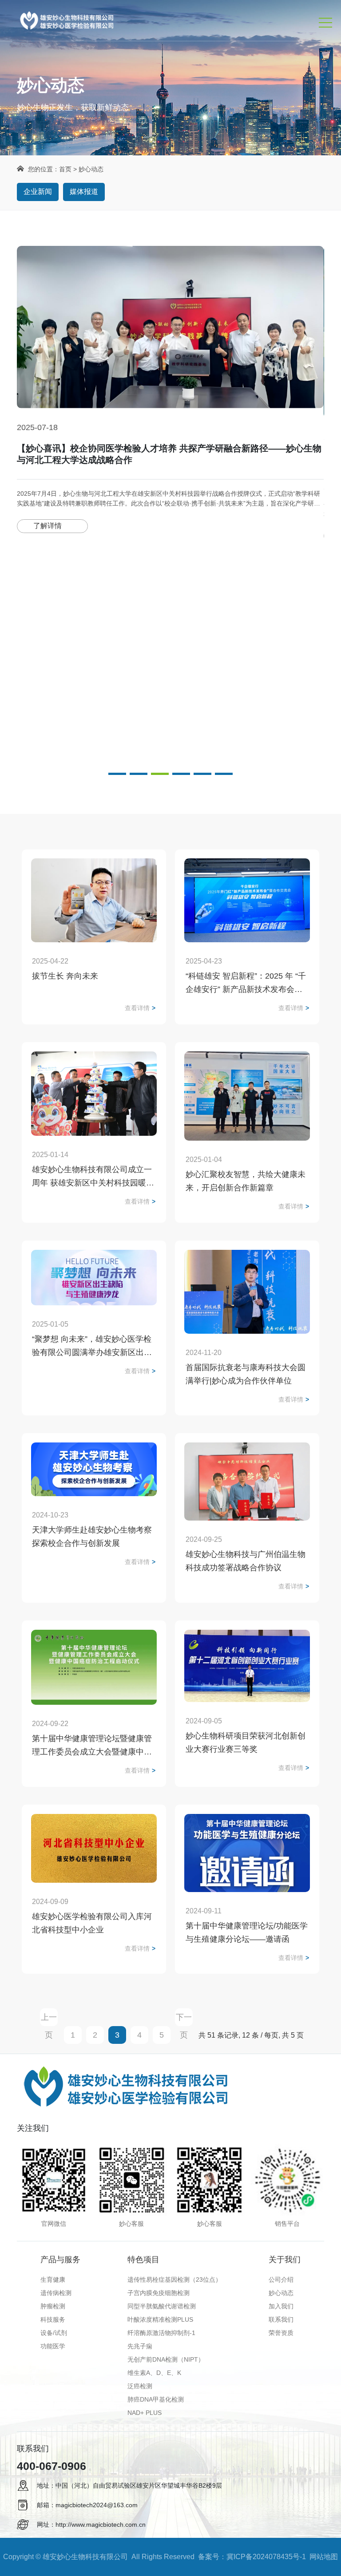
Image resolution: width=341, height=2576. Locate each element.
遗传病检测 (56, 2293)
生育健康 (53, 2280)
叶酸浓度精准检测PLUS (160, 2319)
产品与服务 (60, 2260)
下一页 (184, 2019)
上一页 (49, 2019)
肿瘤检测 (53, 2306)
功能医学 (53, 2346)
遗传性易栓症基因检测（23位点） (174, 2280)
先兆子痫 (140, 2346)
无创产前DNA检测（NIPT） (166, 2359)
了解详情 (48, 535)
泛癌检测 (140, 2386)
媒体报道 (84, 192)
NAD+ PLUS (145, 2413)
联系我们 (281, 2319)
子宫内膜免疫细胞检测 (159, 2293)
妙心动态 (281, 2293)
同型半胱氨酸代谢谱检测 (162, 2306)
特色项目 (143, 2260)
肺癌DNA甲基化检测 (156, 2399)
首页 (65, 169)
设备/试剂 (54, 2333)
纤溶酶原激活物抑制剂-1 (161, 2333)
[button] (117, 774)
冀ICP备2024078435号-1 (266, 2557)
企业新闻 (38, 192)
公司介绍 (281, 2280)
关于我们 (285, 2260)
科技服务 (53, 2319)
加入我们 (281, 2306)
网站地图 (324, 2557)
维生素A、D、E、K (154, 2373)
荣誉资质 (281, 2333)
